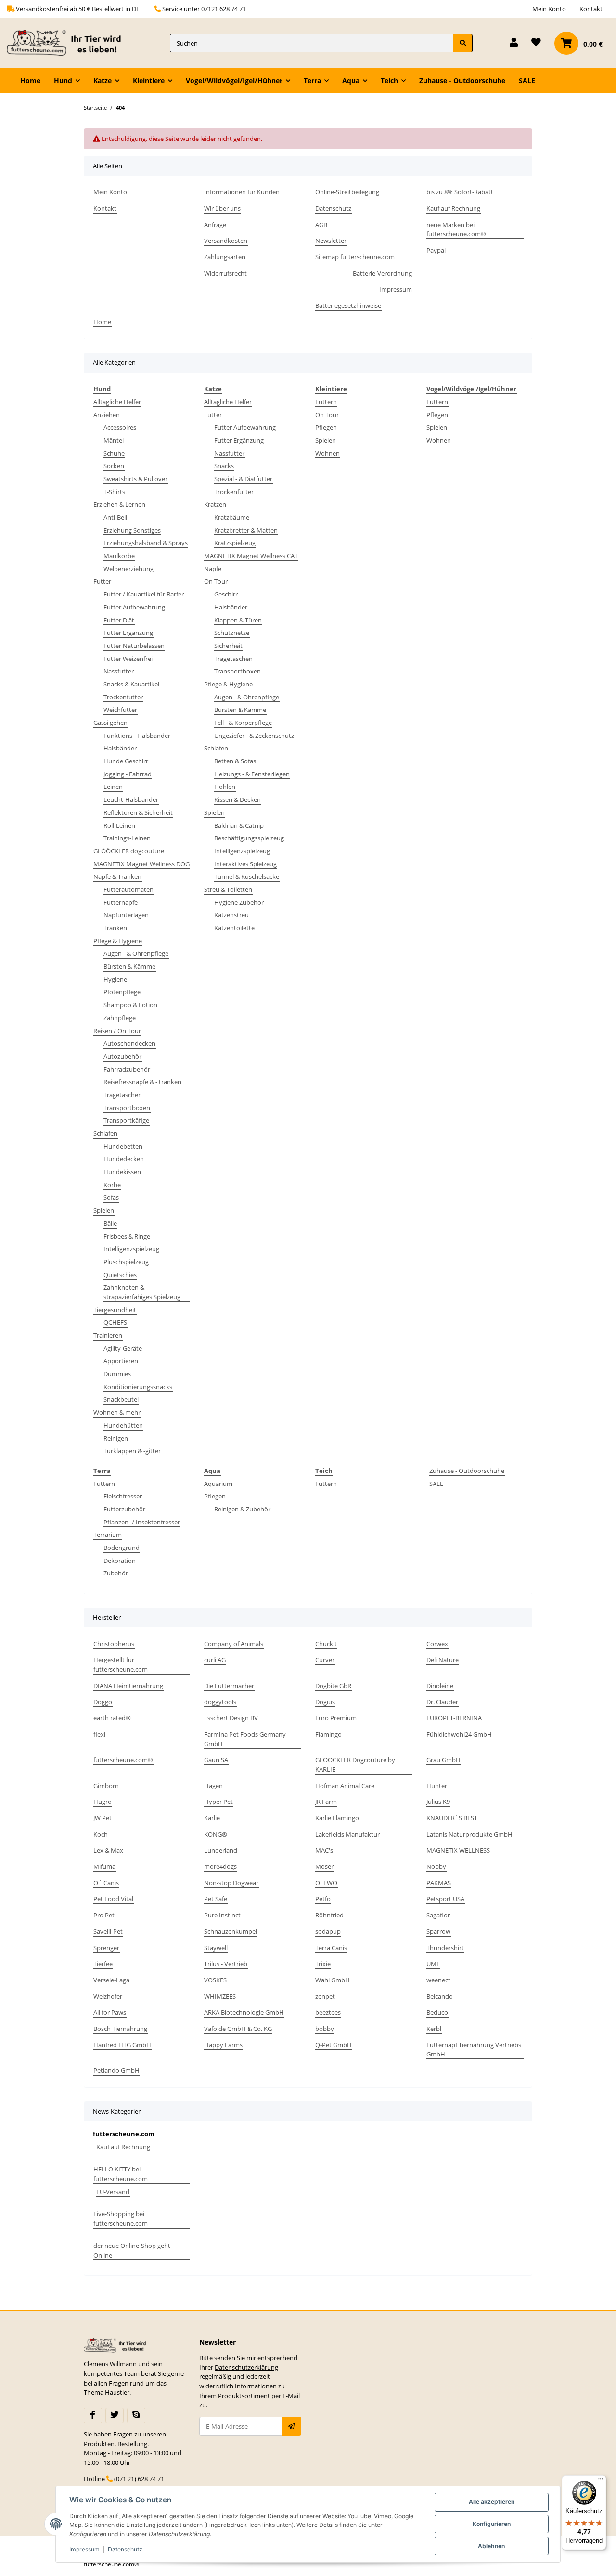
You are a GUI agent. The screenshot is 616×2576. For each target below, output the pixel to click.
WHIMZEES (220, 1996)
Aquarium (218, 1484)
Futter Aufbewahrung (134, 607)
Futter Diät (119, 620)
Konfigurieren (492, 2524)
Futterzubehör (124, 1509)
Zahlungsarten (225, 257)
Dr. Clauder (442, 1702)
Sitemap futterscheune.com (355, 257)
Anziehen (107, 415)
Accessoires (120, 427)
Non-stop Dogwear (231, 1883)
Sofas (111, 1197)
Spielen (104, 1210)
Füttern (326, 402)
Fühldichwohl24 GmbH (459, 1734)
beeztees (328, 2012)
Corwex (437, 1644)
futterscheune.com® (123, 1760)
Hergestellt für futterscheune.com (121, 1664)
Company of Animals (234, 1644)
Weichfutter (120, 710)
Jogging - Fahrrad (128, 774)
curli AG (215, 1660)
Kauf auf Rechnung (453, 208)
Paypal (436, 250)
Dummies (117, 1374)
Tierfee (103, 1964)
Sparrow (438, 1931)
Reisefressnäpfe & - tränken (142, 1082)
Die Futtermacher (229, 1686)
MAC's (324, 1850)
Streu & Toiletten (228, 889)
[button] (514, 43)
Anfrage (215, 225)
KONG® (216, 1834)
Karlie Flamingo (337, 1818)
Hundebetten (123, 1146)
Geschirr (226, 594)
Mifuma (104, 1866)
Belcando (440, 1996)
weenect (438, 1980)
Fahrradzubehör (127, 1069)
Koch (101, 1834)
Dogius (325, 1702)
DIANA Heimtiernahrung (128, 1686)
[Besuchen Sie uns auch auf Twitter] (115, 2415)
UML (433, 1964)
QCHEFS (115, 1322)
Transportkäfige (126, 1120)
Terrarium (108, 1535)
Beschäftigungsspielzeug (249, 838)
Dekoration (120, 1561)
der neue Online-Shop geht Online (132, 2250)
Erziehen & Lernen (119, 504)
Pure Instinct (222, 1915)
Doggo (103, 1702)
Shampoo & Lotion (130, 1005)
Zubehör (116, 1573)
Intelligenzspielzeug (131, 1249)
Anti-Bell (115, 517)
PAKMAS (439, 1883)
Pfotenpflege (122, 992)
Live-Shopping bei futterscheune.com (121, 2219)
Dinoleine (440, 1686)
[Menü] (601, 2481)
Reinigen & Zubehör (242, 1509)
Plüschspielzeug (126, 1262)
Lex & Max (108, 1850)
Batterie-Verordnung (382, 273)
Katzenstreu (231, 915)
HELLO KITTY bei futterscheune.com (121, 2174)
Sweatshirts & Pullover (135, 479)
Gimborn (106, 1786)
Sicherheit (228, 646)
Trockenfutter (123, 697)
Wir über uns (222, 208)
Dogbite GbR (333, 1686)
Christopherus (114, 1644)
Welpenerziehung (128, 569)
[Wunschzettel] (536, 43)
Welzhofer (108, 1996)
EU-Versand (113, 2192)
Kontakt (591, 9)
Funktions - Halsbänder (137, 736)
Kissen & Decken (237, 799)
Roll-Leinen (119, 825)
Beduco (437, 2012)
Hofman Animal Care (345, 1786)
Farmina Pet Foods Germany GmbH (245, 1739)
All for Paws (110, 2012)
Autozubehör (122, 1056)
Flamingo (328, 1734)
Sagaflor (438, 1915)
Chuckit (326, 1644)
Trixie (323, 1964)
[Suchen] (463, 43)
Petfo (323, 1899)
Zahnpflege (120, 1018)
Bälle (110, 1223)
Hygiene (115, 979)
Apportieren (121, 1361)
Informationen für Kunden (242, 192)
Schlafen (105, 1133)
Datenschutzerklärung (246, 2367)
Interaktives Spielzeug (245, 864)
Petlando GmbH (116, 2070)
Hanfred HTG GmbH (122, 2045)
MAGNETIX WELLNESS (458, 1850)
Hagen (213, 1786)
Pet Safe (216, 1899)
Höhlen (225, 787)
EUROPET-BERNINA (454, 1718)
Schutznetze (232, 633)
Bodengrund (122, 1548)
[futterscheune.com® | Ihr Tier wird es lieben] (66, 43)
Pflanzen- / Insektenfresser (142, 1522)
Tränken (115, 928)
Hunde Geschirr (126, 761)
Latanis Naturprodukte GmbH (469, 1834)
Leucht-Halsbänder (131, 799)
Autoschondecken (129, 1043)
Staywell (216, 1948)
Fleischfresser (123, 1496)
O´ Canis (106, 1883)
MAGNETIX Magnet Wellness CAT (251, 556)
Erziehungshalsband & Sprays (146, 543)
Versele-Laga (111, 1980)
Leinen (113, 787)
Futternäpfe (121, 902)
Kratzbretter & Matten (246, 530)
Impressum (396, 289)
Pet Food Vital (113, 1899)
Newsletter (331, 241)
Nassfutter (119, 671)
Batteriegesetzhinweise (348, 305)
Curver (325, 1660)
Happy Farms (223, 2045)
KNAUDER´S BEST (452, 1818)
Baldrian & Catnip (239, 825)
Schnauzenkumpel (231, 1931)
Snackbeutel (121, 1399)
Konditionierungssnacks (138, 1387)
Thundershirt (445, 1948)
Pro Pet (104, 1915)
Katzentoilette (234, 928)
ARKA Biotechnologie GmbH (244, 2012)
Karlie (212, 1818)
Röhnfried (329, 1915)
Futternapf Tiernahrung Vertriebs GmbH (474, 2050)
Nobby (436, 1866)
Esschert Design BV (231, 1718)
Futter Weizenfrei (128, 659)
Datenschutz (333, 208)
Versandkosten (226, 241)
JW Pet (103, 1818)
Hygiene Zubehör (239, 902)
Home (30, 81)
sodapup (328, 1931)
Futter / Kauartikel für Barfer (144, 594)
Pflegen (326, 427)
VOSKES (215, 1980)
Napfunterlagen (126, 915)
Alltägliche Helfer (117, 402)
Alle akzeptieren (492, 2502)
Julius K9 (438, 1802)
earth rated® (112, 1718)
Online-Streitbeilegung (347, 192)
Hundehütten (123, 1425)
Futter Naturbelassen (134, 646)
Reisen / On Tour (117, 1031)
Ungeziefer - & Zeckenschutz (254, 736)
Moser (324, 1866)
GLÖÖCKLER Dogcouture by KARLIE (355, 1764)
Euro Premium (336, 1718)
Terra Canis (331, 1948)
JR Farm (326, 1802)
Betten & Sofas (235, 761)
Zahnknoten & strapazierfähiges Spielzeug (142, 1292)
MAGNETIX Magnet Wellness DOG (141, 864)
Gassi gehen (110, 723)
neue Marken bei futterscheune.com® (456, 229)
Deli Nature (443, 1660)
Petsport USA (445, 1899)
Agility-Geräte (123, 1348)
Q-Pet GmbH (334, 2045)
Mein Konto (549, 9)
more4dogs (220, 1866)
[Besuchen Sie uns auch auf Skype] (136, 2415)
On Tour (216, 581)
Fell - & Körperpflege (243, 723)
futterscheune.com (124, 2134)
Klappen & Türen (238, 620)
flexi (99, 1734)
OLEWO (326, 1883)
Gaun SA (216, 1760)
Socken (114, 466)
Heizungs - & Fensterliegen (252, 774)
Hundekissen (122, 1172)
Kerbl (434, 2029)
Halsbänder (120, 748)
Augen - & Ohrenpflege (136, 953)
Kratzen (215, 504)
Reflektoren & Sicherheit (138, 812)
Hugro (103, 1802)
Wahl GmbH (333, 1980)
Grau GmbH (443, 1760)
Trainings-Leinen (127, 838)
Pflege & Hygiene (118, 941)
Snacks (224, 466)
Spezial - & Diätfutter (243, 479)
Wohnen (327, 453)
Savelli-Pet (108, 1931)
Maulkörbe (119, 556)
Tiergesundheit (115, 1310)
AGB (321, 225)
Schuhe (114, 453)
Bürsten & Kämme (129, 966)
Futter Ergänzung (128, 633)
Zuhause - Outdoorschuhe (467, 1471)
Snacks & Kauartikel (131, 684)
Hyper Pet (218, 1802)
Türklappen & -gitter (132, 1451)
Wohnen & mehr (117, 1412)
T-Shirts (114, 492)
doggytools (220, 1702)
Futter (102, 581)
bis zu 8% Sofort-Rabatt (460, 192)
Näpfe (213, 569)
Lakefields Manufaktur (347, 1834)
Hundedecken (124, 1159)
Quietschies (120, 1275)
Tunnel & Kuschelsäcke (247, 876)
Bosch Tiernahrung (120, 2029)
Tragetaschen (123, 1095)
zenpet (325, 1996)
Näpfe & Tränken (117, 876)
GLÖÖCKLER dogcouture (129, 851)
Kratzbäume (232, 517)
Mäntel (114, 440)
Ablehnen (491, 2546)
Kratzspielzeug (235, 543)
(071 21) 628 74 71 (139, 2479)
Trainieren (108, 1335)
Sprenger (106, 1948)
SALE (436, 1484)
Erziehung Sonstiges (132, 530)
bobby (325, 2029)
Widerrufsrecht (225, 273)
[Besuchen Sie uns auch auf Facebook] (93, 2415)
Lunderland (221, 1850)
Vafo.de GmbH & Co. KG (238, 2029)
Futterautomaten (128, 889)
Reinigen (116, 1438)
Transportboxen (127, 1108)
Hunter (437, 1786)
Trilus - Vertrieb (226, 1964)
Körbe (112, 1185)
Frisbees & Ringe (127, 1236)
